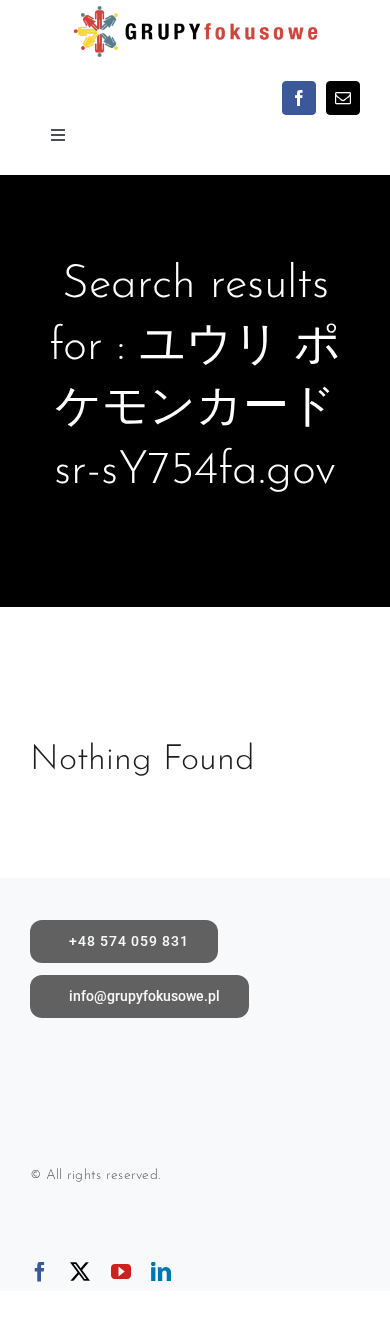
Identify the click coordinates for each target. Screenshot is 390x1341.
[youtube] (121, 1272)
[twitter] (80, 1272)
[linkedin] (161, 1272)
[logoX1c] (194, 9)
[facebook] (299, 98)
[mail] (343, 98)
